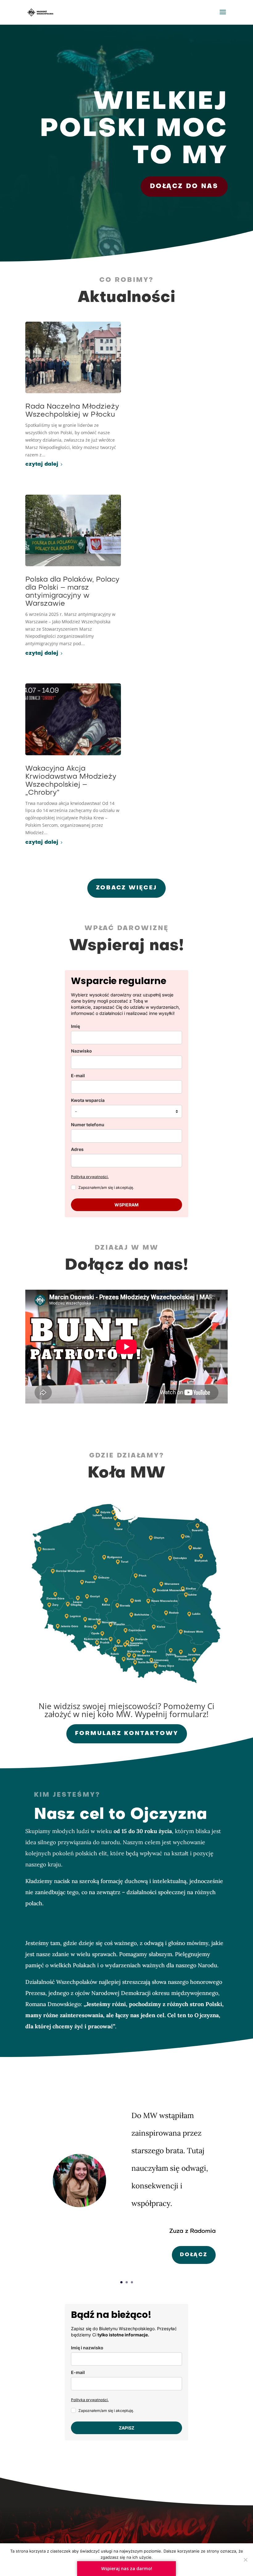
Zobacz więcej (126, 888)
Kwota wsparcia (88, 1100)
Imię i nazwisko (87, 2348)
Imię (75, 1026)
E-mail (78, 1076)
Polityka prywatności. (90, 1177)
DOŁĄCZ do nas (184, 187)
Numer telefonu (88, 1125)
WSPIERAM (126, 1205)
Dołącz (194, 2255)
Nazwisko (81, 1051)
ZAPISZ (126, 2428)
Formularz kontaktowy (127, 1734)
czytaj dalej (42, 464)
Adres (77, 1149)
